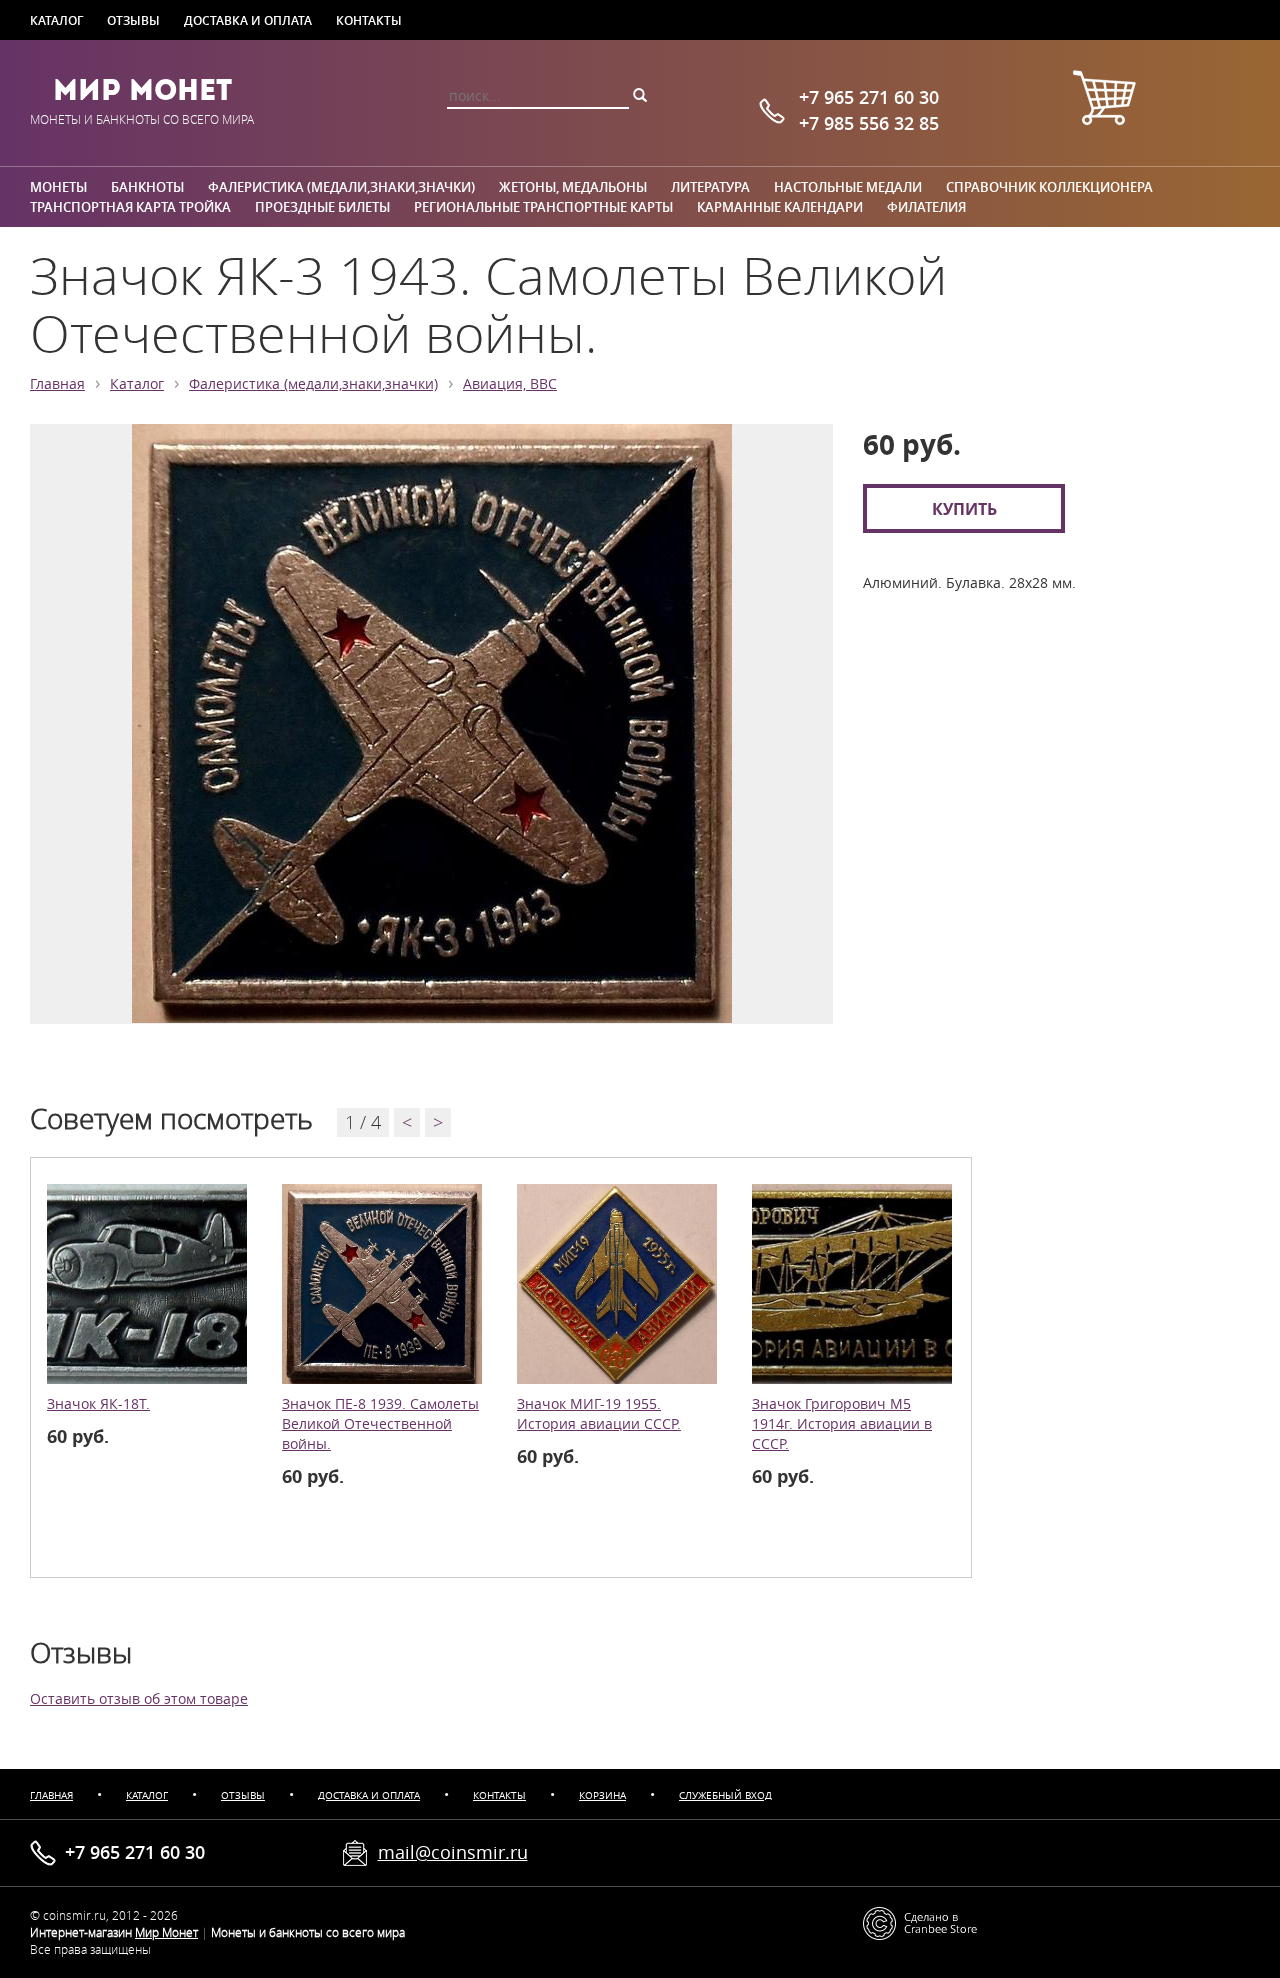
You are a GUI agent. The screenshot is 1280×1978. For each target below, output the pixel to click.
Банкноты (147, 187)
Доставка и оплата (248, 20)
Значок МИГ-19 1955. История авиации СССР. (599, 1414)
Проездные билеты (322, 207)
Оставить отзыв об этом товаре (139, 1699)
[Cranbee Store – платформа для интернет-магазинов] (920, 1921)
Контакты (369, 20)
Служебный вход (725, 1795)
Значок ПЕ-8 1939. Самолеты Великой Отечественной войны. (380, 1424)
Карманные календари (780, 207)
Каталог (56, 20)
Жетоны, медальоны (573, 187)
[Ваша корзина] (1104, 100)
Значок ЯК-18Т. (98, 1404)
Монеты (58, 187)
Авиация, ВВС (510, 384)
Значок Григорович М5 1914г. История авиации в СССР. (842, 1424)
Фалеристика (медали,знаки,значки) (341, 187)
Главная (57, 384)
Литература (710, 187)
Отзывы (133, 20)
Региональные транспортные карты (543, 207)
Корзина (602, 1795)
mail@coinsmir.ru (453, 1852)
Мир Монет (142, 90)
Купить (964, 508)
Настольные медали (848, 187)
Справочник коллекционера (1049, 187)
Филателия (926, 207)
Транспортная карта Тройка (130, 207)
